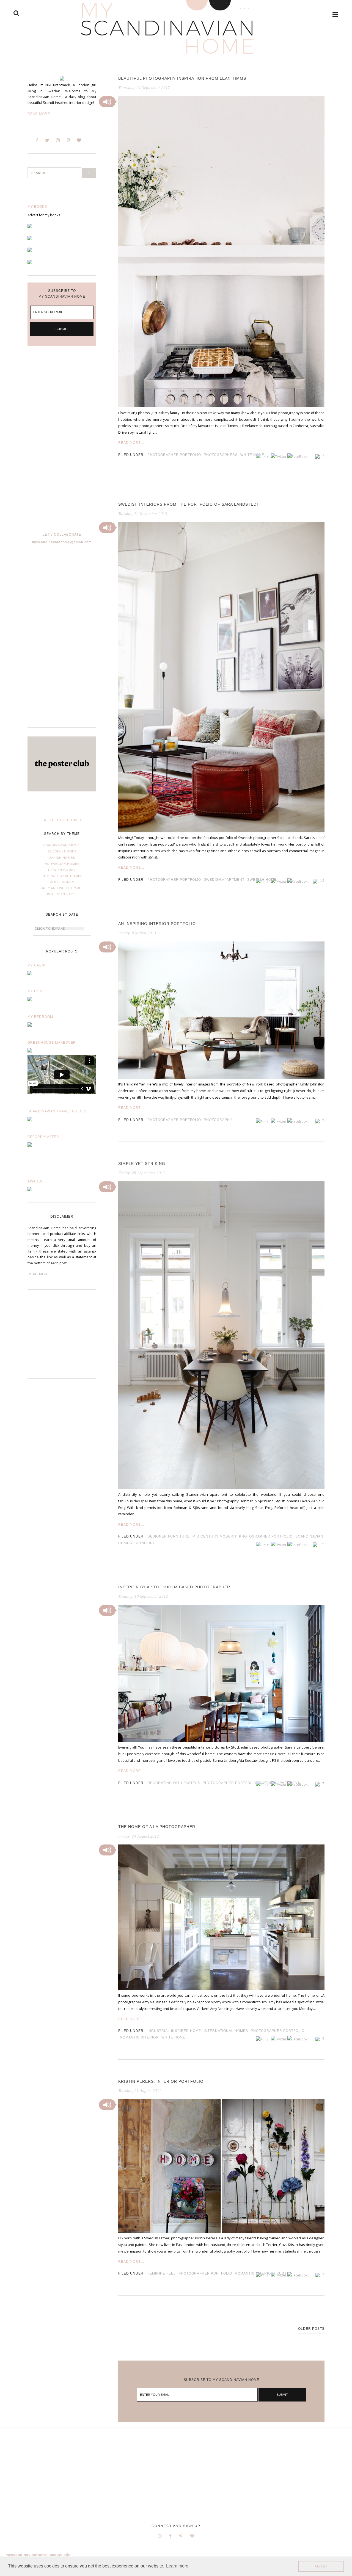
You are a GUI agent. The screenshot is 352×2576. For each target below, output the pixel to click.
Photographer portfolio (174, 455)
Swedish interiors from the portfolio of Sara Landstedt (189, 504)
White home (252, 455)
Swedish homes (62, 851)
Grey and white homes (62, 888)
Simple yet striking (142, 1164)
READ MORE (39, 1274)
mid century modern (214, 1536)
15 (322, 1544)
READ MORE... (131, 443)
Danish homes (62, 858)
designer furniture (169, 1536)
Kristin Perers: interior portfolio (161, 2081)
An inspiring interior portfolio (157, 924)
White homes (62, 882)
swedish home (262, 880)
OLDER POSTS (311, 2329)
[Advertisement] (62, 437)
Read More (39, 114)
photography (218, 1120)
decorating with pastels (174, 1783)
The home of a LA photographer (157, 1827)
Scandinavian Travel (62, 845)
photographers (221, 455)
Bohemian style (62, 894)
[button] (107, 102)
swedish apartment (224, 880)
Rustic (283, 2273)
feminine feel (162, 2273)
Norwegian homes (62, 864)
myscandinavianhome (26, 2555)
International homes (62, 876)
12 (322, 881)
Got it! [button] (321, 2566)
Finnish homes (62, 870)
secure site (60, 2555)
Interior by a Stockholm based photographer (174, 1587)
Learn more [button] (177, 2566)
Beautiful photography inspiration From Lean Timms (182, 78)
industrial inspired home (174, 2031)
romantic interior (139, 2037)
